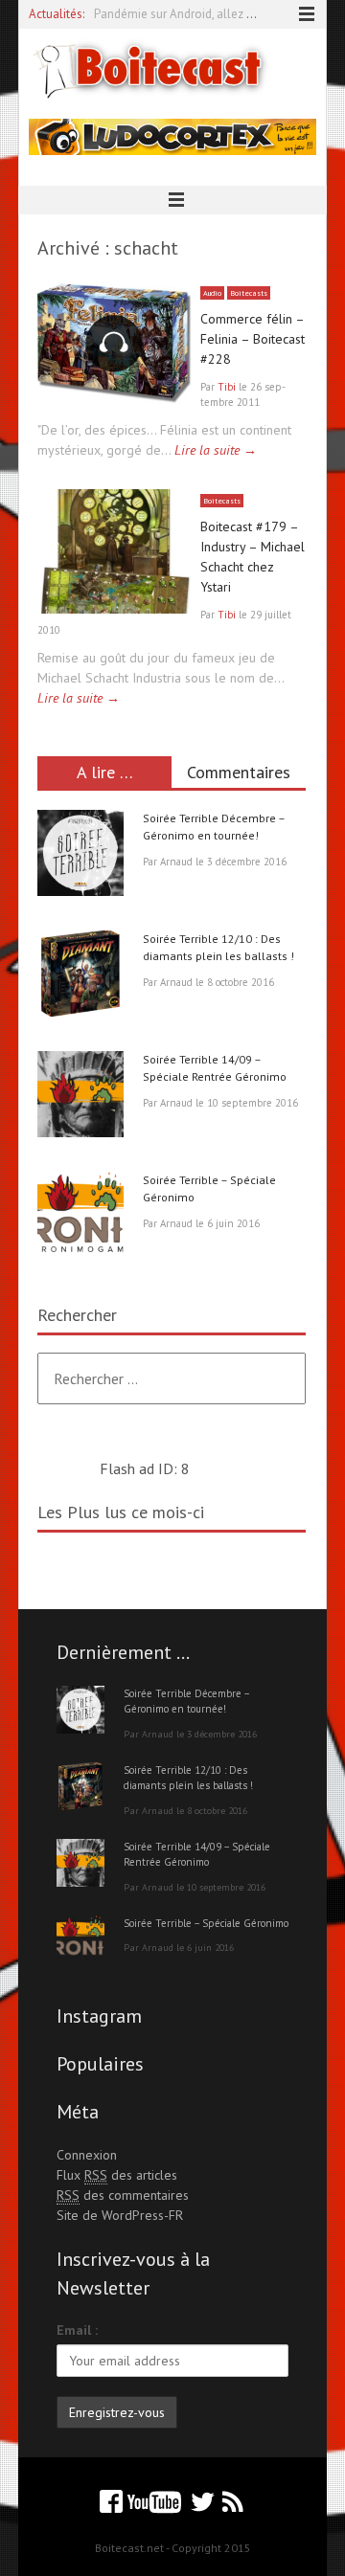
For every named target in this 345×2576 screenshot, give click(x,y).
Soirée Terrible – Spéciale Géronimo (206, 1923)
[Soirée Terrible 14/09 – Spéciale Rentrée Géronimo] (80, 1097)
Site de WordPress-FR (120, 2215)
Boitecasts (249, 293)
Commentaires (239, 772)
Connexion (87, 2155)
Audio (212, 293)
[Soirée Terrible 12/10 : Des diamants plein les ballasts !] (80, 976)
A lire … (105, 772)
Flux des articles (117, 2175)
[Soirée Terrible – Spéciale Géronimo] (80, 1218)
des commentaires (123, 2195)
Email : (77, 2330)
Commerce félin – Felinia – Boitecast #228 (253, 339)
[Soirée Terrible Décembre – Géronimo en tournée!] (80, 856)
